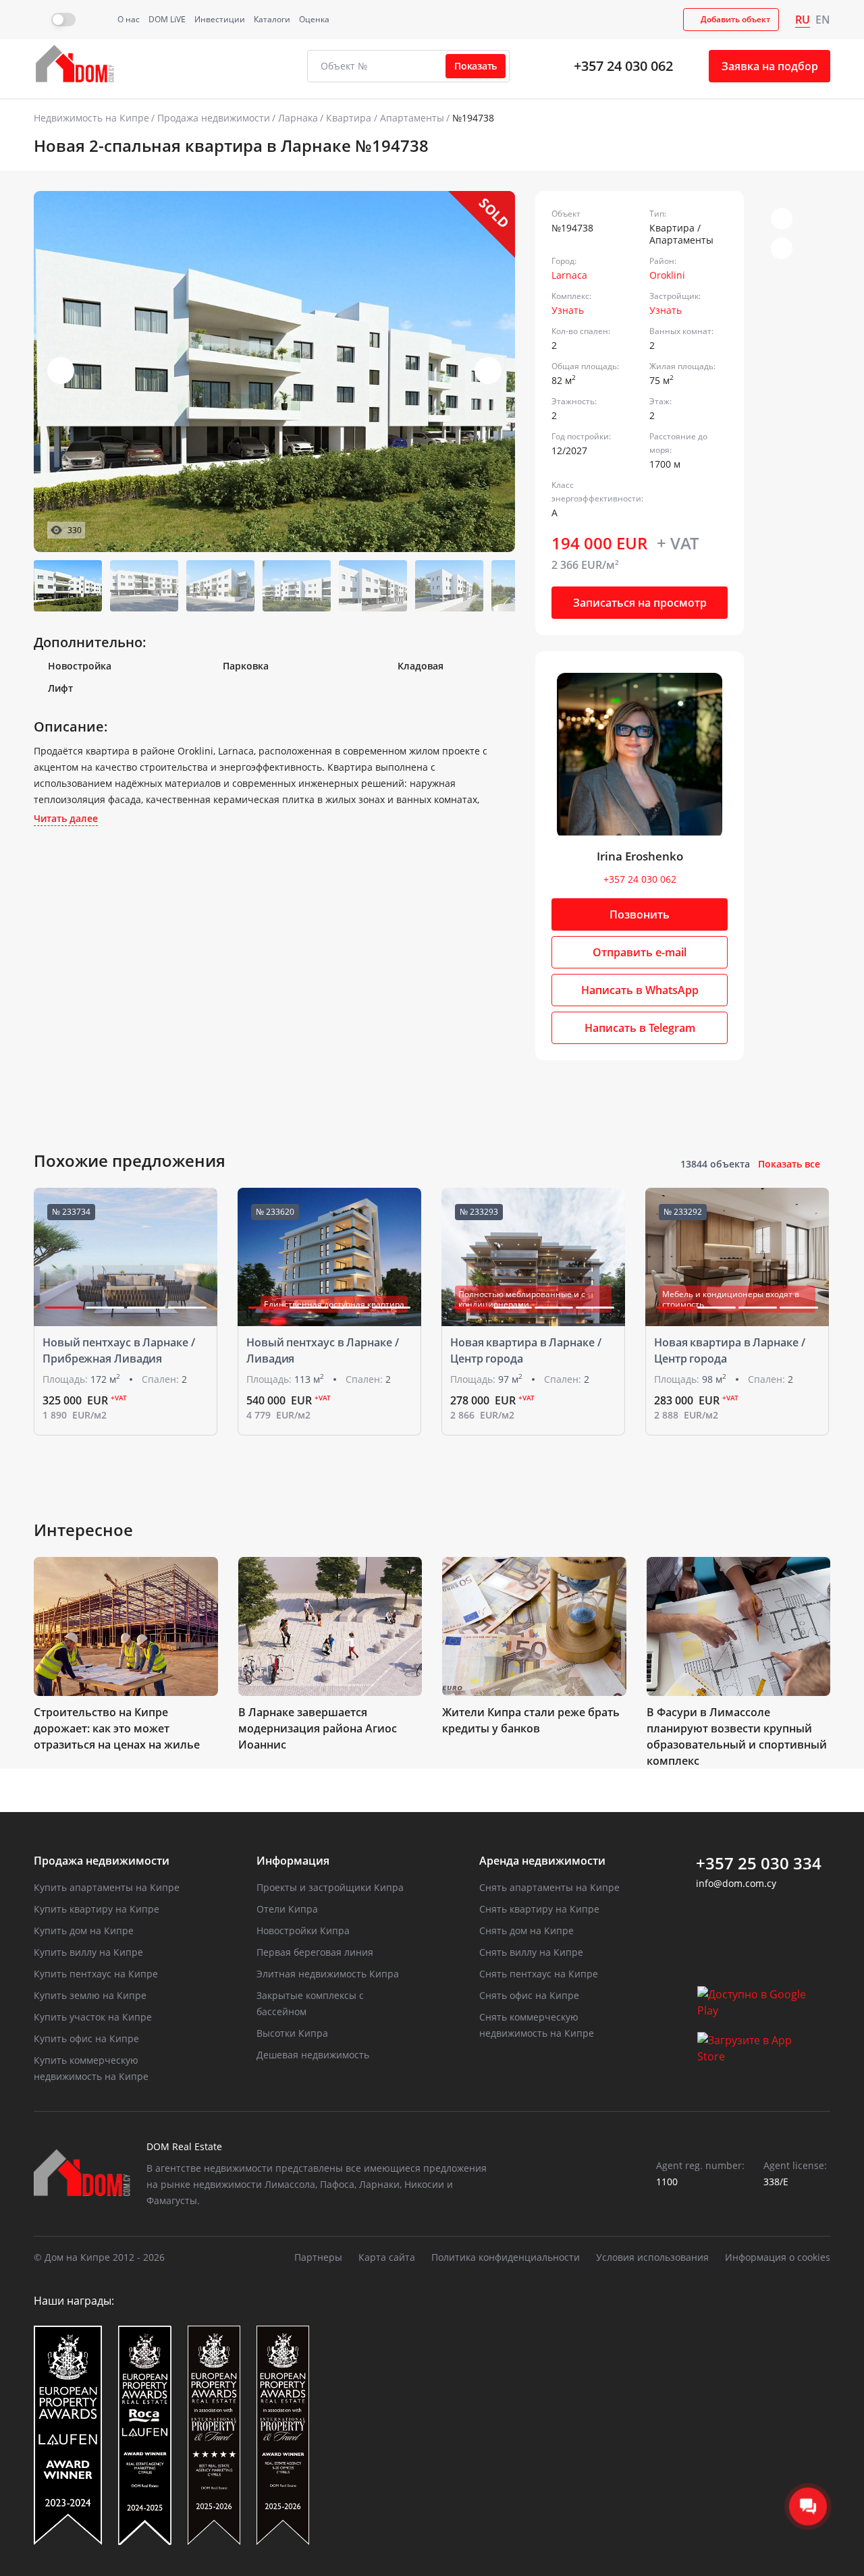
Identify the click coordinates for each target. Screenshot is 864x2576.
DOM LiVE (167, 19)
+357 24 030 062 (623, 66)
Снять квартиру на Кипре (539, 1909)
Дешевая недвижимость (313, 2055)
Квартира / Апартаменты (385, 118)
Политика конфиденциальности (506, 2257)
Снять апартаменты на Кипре (549, 1887)
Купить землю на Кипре (90, 1995)
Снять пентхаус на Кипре (539, 1974)
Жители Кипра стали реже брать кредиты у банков (531, 1720)
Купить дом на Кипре (84, 1930)
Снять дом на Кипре (526, 1930)
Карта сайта (387, 2257)
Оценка (314, 19)
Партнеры (318, 2257)
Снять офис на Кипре (529, 1995)
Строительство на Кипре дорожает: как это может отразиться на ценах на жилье (117, 1728)
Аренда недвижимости (542, 1861)
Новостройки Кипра (303, 1930)
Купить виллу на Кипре (88, 1952)
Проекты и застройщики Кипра (330, 1887)
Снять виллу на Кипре (531, 1952)
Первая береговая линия (315, 1952)
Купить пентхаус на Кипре (96, 1974)
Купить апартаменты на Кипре (107, 1887)
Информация (293, 1861)
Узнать (568, 310)
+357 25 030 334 (759, 1863)
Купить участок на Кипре (93, 2017)
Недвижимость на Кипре (91, 118)
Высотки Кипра (292, 2033)
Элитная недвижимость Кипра (328, 1974)
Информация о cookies (778, 2257)
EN (823, 20)
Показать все (789, 1164)
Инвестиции (220, 19)
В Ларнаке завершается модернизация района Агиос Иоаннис (318, 1728)
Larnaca (569, 275)
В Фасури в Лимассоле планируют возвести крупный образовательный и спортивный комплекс (737, 1736)
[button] (488, 371)
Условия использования (652, 2257)
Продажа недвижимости (214, 118)
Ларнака (298, 118)
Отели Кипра (287, 1909)
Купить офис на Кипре (86, 2038)
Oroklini (667, 275)
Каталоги (272, 19)
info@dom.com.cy (736, 1883)
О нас (129, 19)
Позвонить (640, 914)
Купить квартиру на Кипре (97, 1909)
